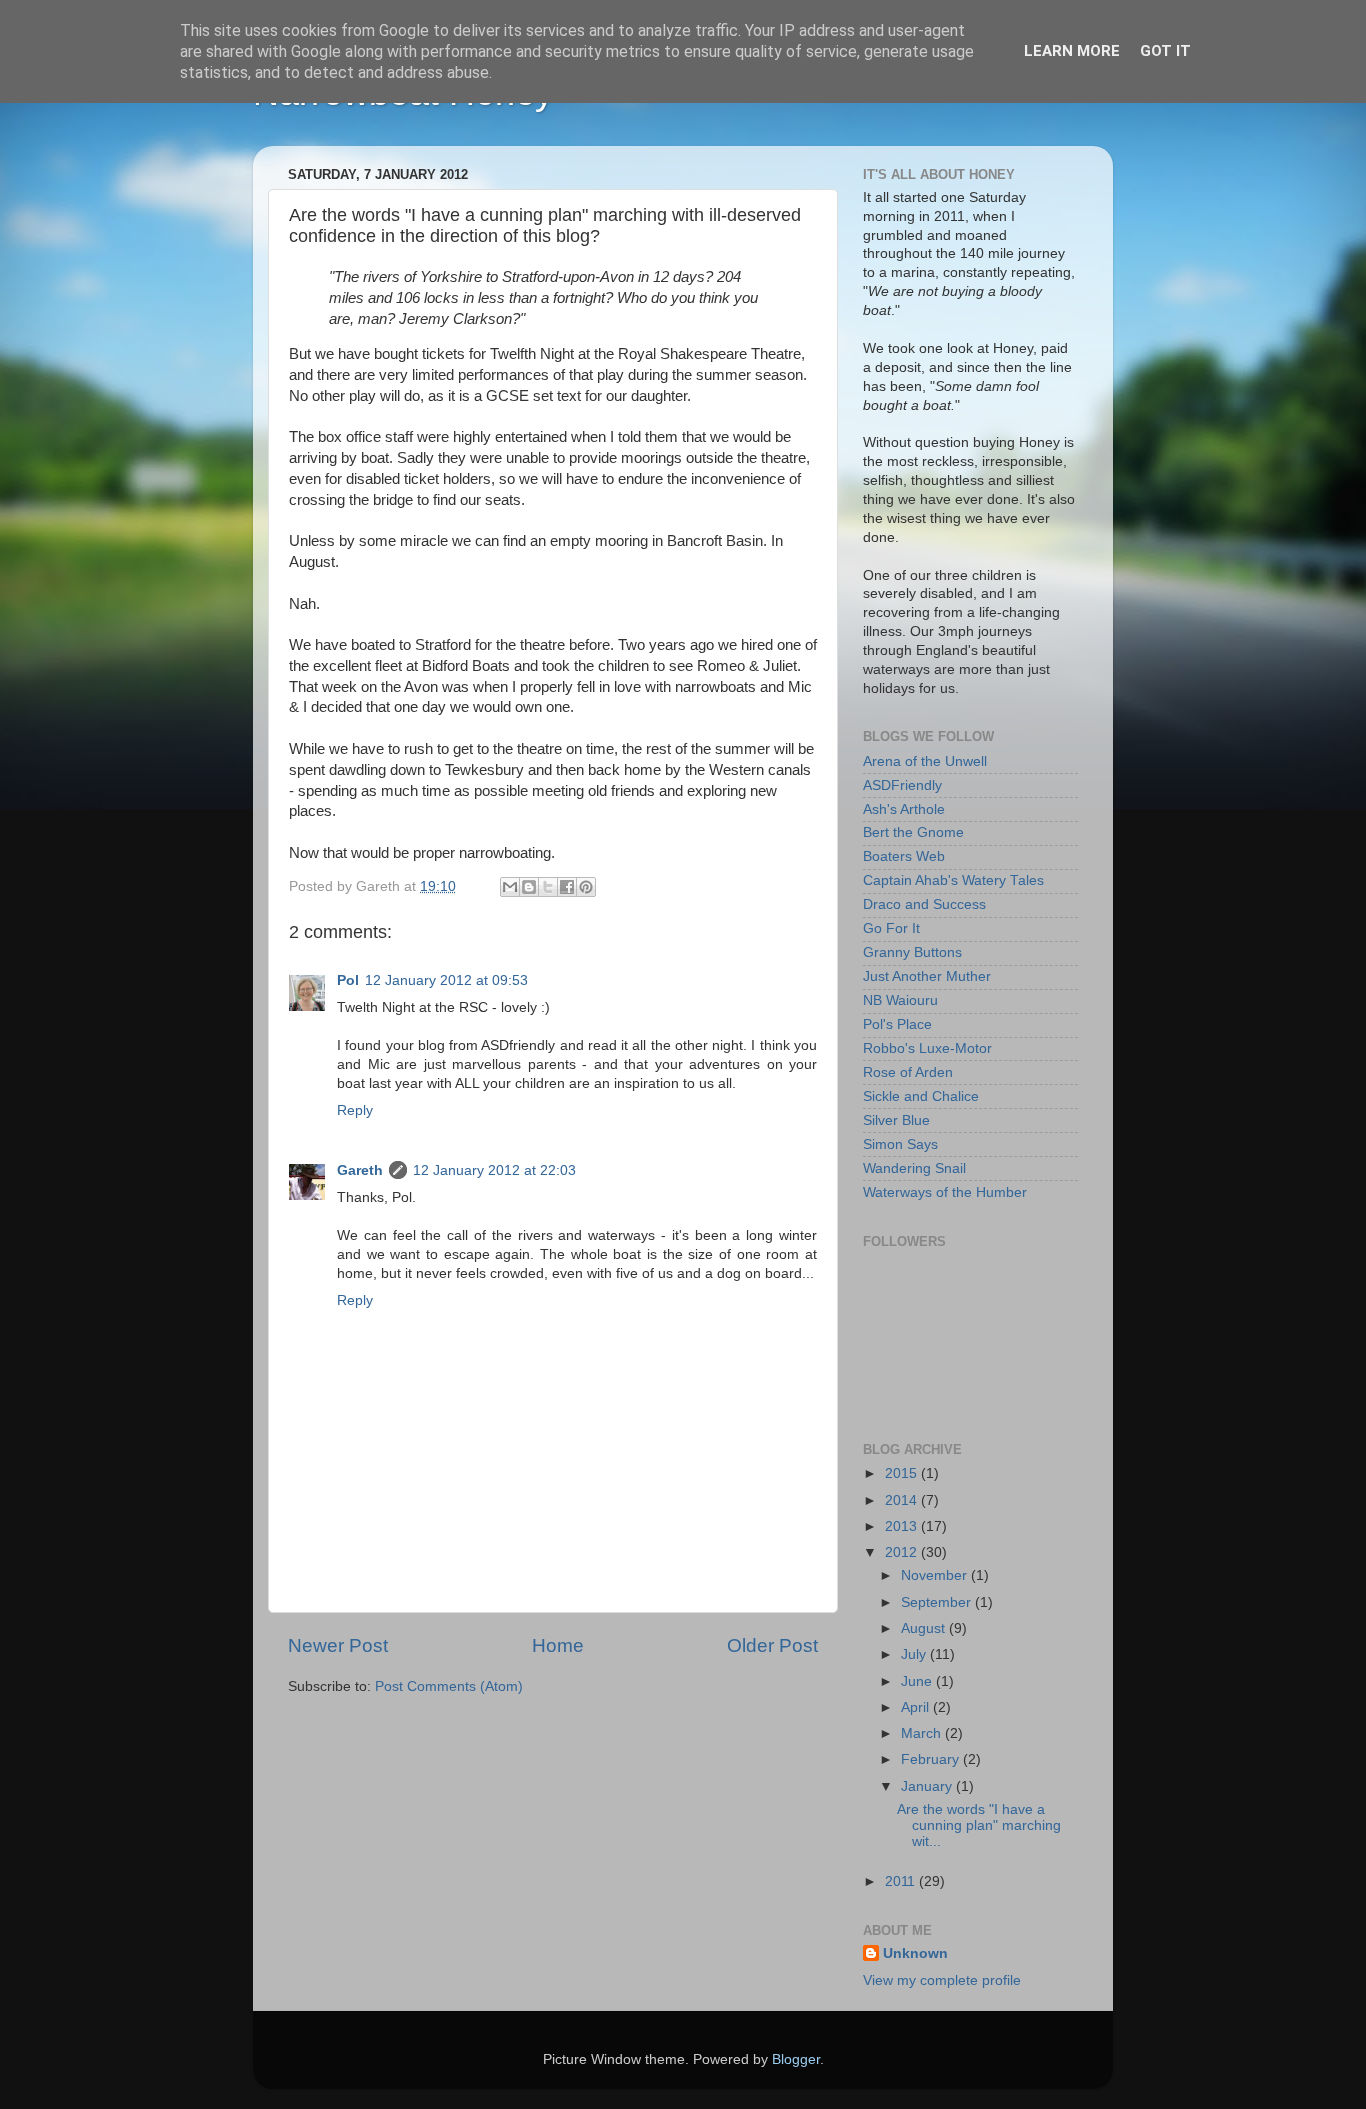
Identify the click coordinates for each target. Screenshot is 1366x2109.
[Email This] (510, 887)
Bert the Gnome (913, 832)
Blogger (796, 2059)
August (925, 1628)
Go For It (891, 928)
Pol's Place (897, 1024)
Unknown (915, 1953)
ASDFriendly (902, 785)
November (936, 1575)
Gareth (360, 1170)
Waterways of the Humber (945, 1192)
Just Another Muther (927, 976)
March (923, 1733)
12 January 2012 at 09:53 (446, 980)
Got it (1165, 51)
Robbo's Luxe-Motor (927, 1048)
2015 (903, 1473)
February (932, 1759)
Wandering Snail (914, 1168)
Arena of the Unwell (925, 761)
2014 (903, 1500)
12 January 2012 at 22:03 (494, 1170)
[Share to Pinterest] (586, 887)
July (915, 1654)
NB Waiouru (900, 1000)
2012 (903, 1552)
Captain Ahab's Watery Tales (953, 880)
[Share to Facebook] (567, 887)
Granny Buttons (912, 952)
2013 (903, 1526)
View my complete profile (942, 1980)
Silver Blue (896, 1120)
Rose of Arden (908, 1072)
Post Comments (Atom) (449, 1686)
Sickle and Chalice (921, 1096)
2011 (902, 1881)
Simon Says (900, 1144)
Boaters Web (904, 856)
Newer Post (338, 1645)
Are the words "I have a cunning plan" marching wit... (979, 1825)
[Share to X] (548, 887)
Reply (355, 1110)
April (917, 1707)
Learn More (1072, 51)
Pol (348, 980)
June (918, 1681)
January (928, 1786)
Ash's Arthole (904, 809)
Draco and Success (924, 904)
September (938, 1602)
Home (558, 1645)
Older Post (772, 1645)
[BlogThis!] (529, 887)
